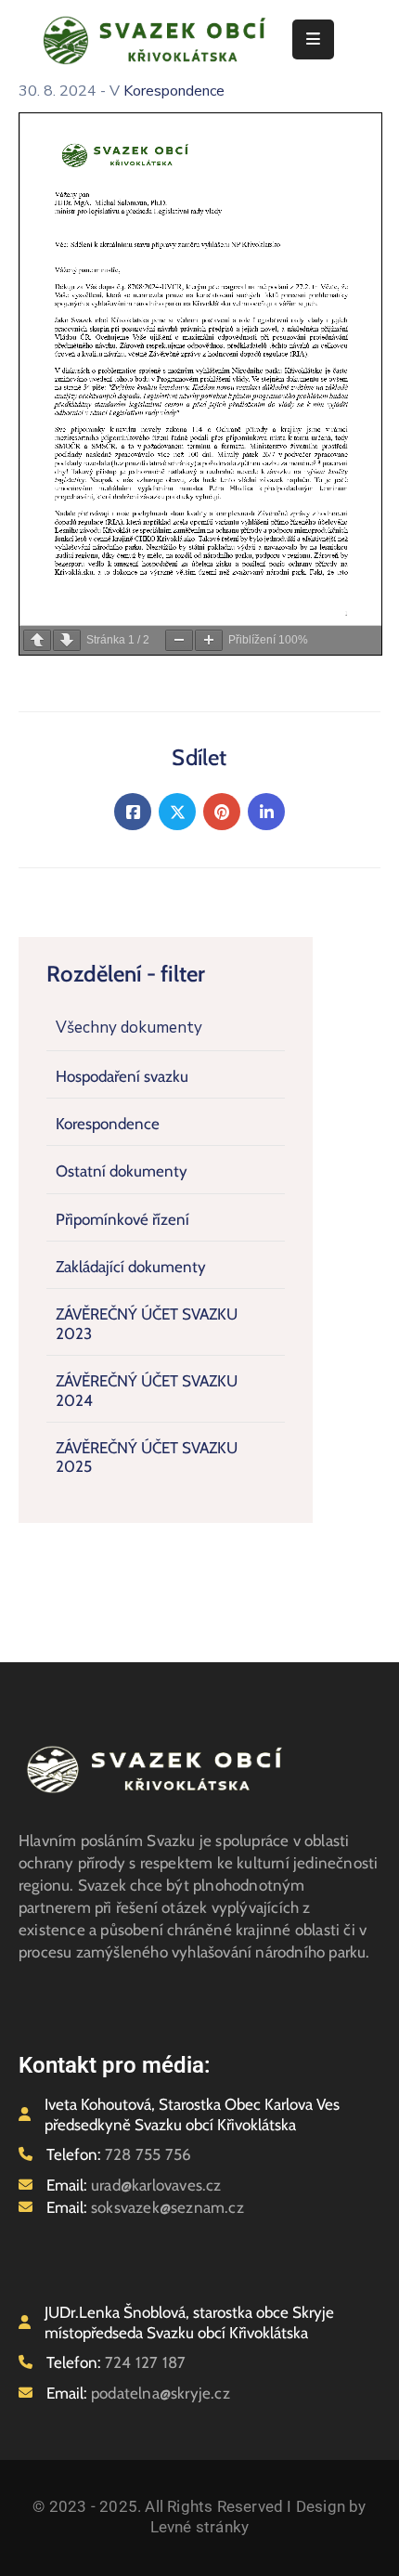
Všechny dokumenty (129, 1028)
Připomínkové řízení (122, 1219)
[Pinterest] (222, 812)
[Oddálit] (179, 640)
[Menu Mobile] (313, 39)
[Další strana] (67, 640)
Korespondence (108, 1124)
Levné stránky (200, 2527)
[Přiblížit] (209, 640)
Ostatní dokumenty (122, 1171)
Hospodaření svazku (122, 1076)
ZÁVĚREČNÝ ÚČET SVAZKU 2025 (147, 1457)
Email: (134, 2185)
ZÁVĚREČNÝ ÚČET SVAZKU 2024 (147, 1390)
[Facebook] (133, 812)
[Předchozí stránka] (37, 640)
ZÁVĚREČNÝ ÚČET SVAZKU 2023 (147, 1323)
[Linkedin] (266, 812)
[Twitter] (177, 812)
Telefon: (119, 2154)
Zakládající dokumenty (131, 1267)
